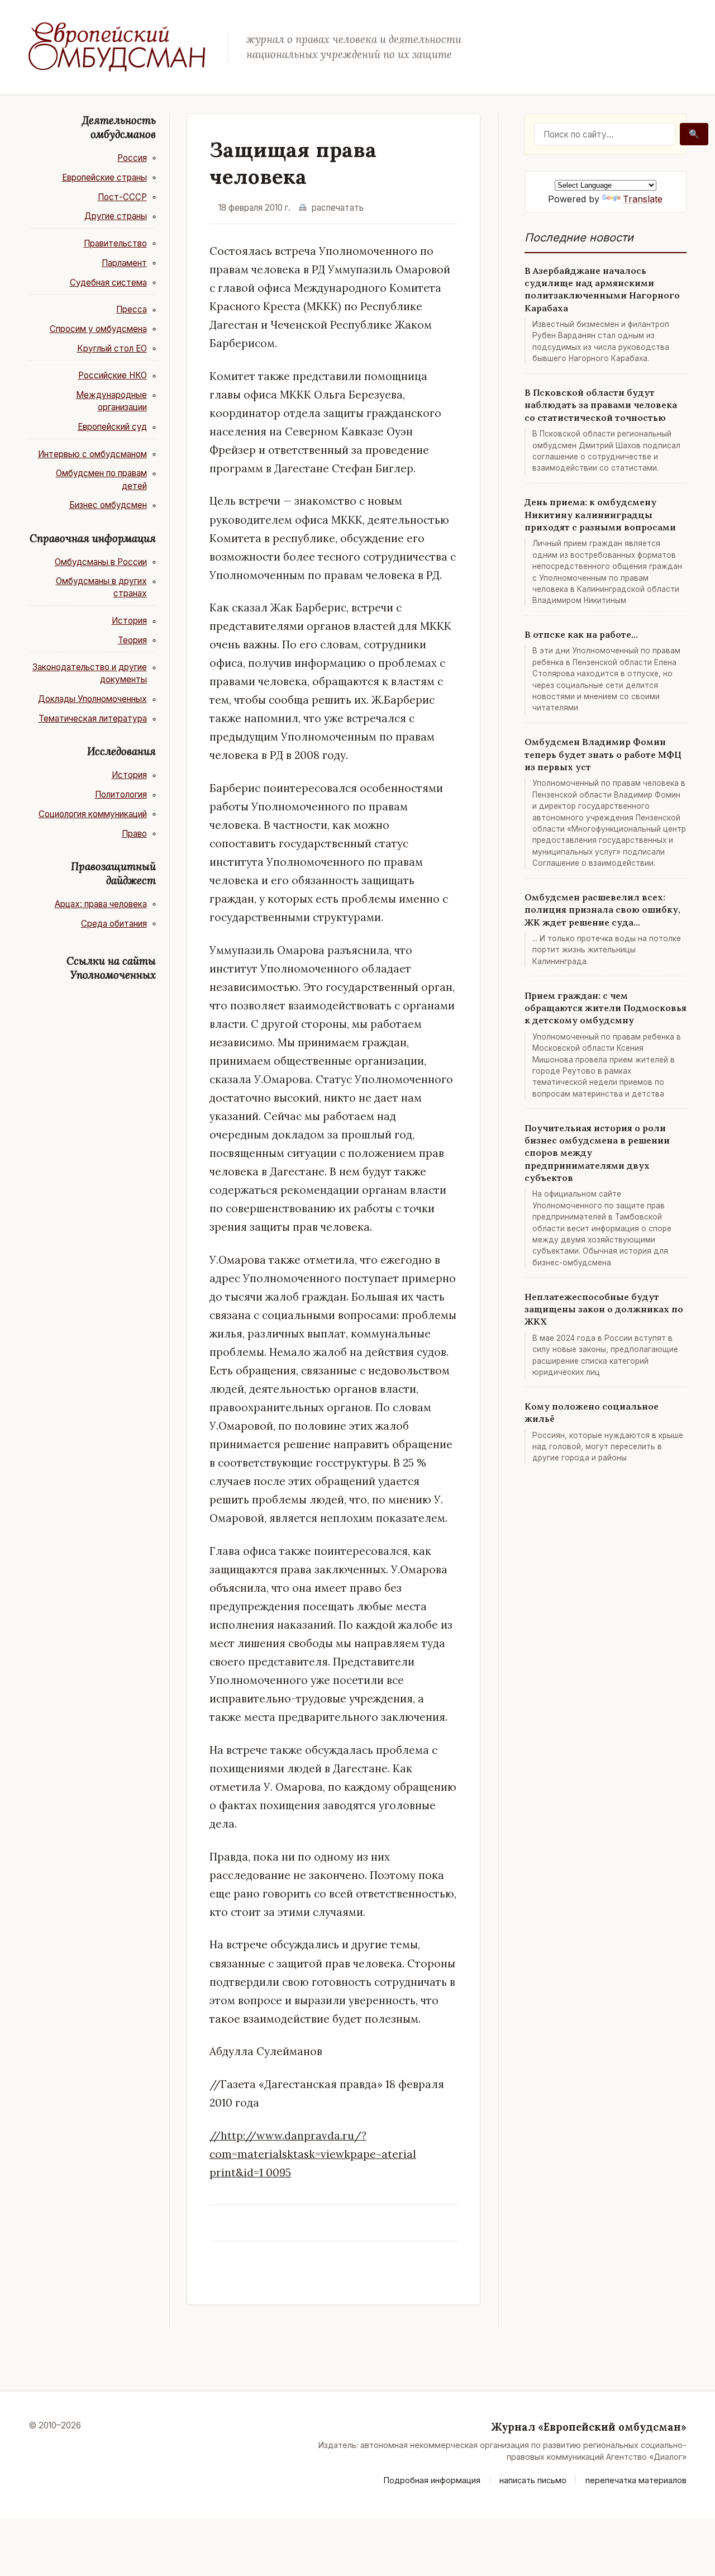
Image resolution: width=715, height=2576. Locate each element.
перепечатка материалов (636, 2480)
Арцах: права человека (101, 904)
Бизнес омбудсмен (108, 505)
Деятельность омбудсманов (119, 127)
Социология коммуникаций (93, 814)
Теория (132, 640)
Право (134, 834)
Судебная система (108, 283)
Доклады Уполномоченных (92, 699)
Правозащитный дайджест (113, 873)
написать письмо (533, 2480)
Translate (643, 199)
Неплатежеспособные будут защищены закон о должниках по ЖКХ (604, 1309)
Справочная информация (93, 538)
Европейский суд (112, 427)
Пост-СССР (122, 197)
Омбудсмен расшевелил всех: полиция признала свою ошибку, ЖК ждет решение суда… (602, 910)
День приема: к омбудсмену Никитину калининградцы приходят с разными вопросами (600, 514)
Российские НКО (113, 375)
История (129, 621)
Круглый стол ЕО (112, 348)
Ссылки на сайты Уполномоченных (111, 968)
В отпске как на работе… (581, 634)
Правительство (115, 243)
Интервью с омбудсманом (92, 454)
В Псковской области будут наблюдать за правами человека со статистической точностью (601, 405)
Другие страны (116, 216)
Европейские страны (104, 177)
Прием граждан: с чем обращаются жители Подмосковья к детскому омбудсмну (606, 1008)
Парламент (124, 263)
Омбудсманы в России (101, 562)
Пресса (132, 309)
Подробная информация (432, 2480)
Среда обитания (114, 924)
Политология (121, 794)
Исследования (121, 751)
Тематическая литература (93, 718)
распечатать (338, 208)
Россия (132, 158)
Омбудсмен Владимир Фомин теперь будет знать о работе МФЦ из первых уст (603, 754)
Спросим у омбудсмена (98, 329)
